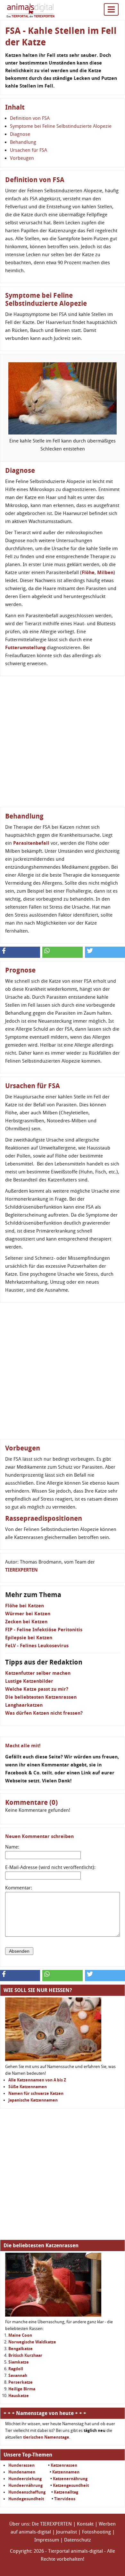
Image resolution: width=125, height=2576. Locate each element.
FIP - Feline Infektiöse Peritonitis (44, 1630)
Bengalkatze (21, 2349)
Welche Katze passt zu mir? (37, 1689)
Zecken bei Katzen (26, 1622)
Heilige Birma (22, 2389)
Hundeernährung (25, 2485)
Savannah (18, 2376)
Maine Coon (20, 2335)
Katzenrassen (64, 2465)
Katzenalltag (66, 2492)
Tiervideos (65, 2499)
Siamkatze (19, 2362)
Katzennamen (66, 2472)
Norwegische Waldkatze (32, 2342)
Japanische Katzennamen (33, 2100)
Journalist (67, 2532)
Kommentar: (19, 1888)
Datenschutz (78, 2540)
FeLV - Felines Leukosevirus (37, 1646)
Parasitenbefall (31, 843)
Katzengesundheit (71, 2485)
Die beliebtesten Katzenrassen (41, 1697)
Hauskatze (19, 2396)
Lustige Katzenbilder (29, 1681)
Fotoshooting (96, 2532)
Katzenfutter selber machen (38, 1673)
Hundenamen (22, 2472)
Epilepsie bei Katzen (29, 1638)
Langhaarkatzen (24, 1705)
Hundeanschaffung (27, 2492)
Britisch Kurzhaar (25, 2355)
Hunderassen (21, 2465)
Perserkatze (21, 2382)
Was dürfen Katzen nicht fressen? (44, 1713)
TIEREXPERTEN (21, 1570)
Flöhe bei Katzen (25, 1606)
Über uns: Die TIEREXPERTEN (41, 2524)
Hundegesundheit (26, 2499)
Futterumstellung (25, 648)
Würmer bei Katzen (28, 1614)
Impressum (47, 2540)
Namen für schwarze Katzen (36, 2093)
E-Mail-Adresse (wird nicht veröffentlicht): (50, 1867)
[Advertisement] (63, 742)
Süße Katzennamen (28, 2087)
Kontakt (85, 2524)
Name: (12, 1847)
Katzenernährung (70, 2479)
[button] (20, 952)
